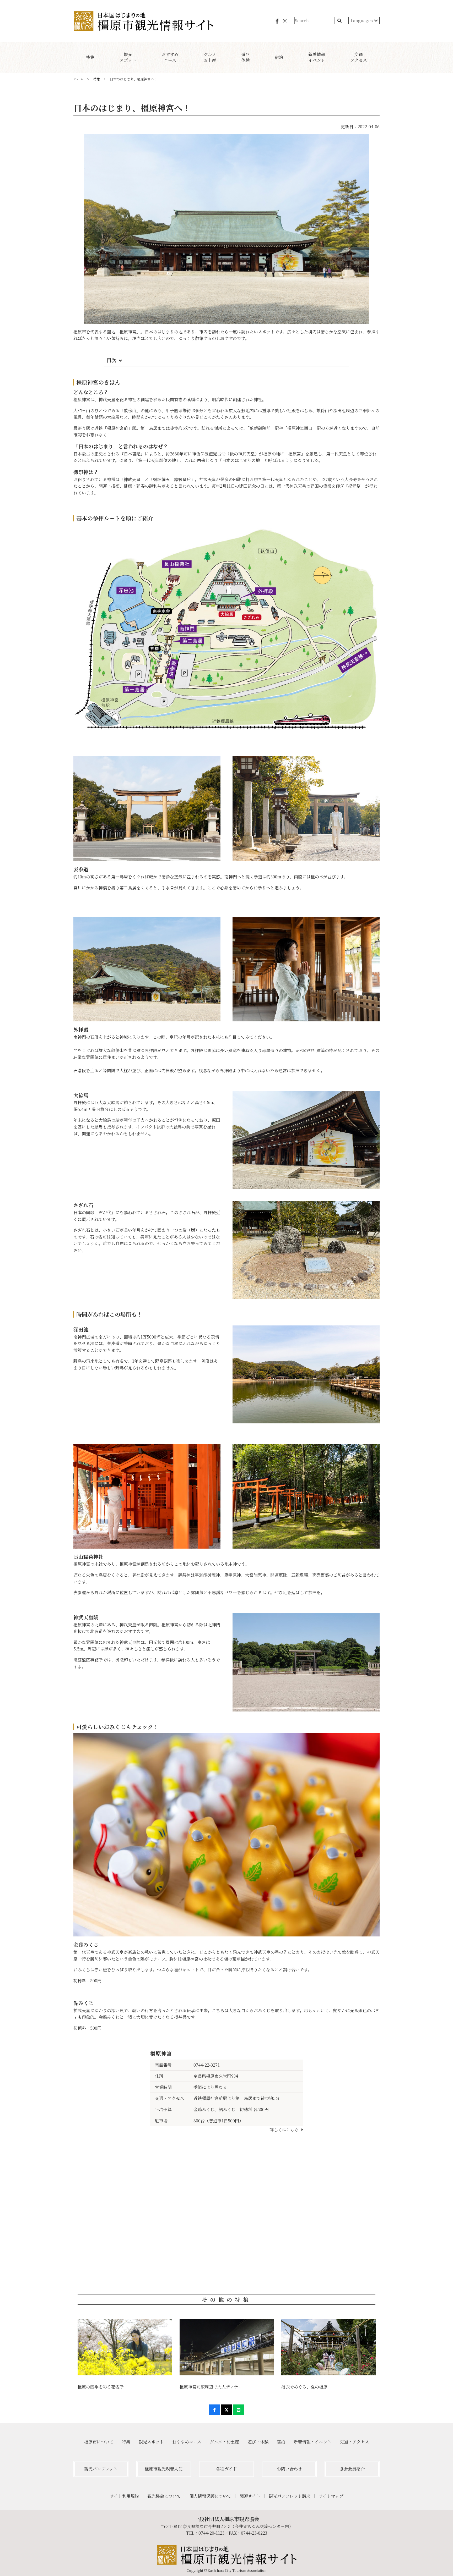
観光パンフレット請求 (290, 2496)
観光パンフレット (101, 2469)
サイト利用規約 (124, 2496)
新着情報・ (312, 2442)
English (359, 37)
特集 (126, 2442)
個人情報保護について (210, 2496)
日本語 (357, 28)
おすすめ (187, 2442)
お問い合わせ (289, 2469)
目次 (111, 360)
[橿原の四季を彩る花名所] (125, 2347)
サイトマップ (331, 2496)
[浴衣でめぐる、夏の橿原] (328, 2347)
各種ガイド (226, 2469)
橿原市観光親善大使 (164, 2469)
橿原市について (99, 2442)
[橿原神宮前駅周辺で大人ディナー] (227, 2347)
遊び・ (258, 2442)
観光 (151, 2442)
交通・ (354, 2442)
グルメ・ (224, 2442)
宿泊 (281, 2442)
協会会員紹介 (352, 2469)
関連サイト (250, 2496)
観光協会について (164, 2496)
